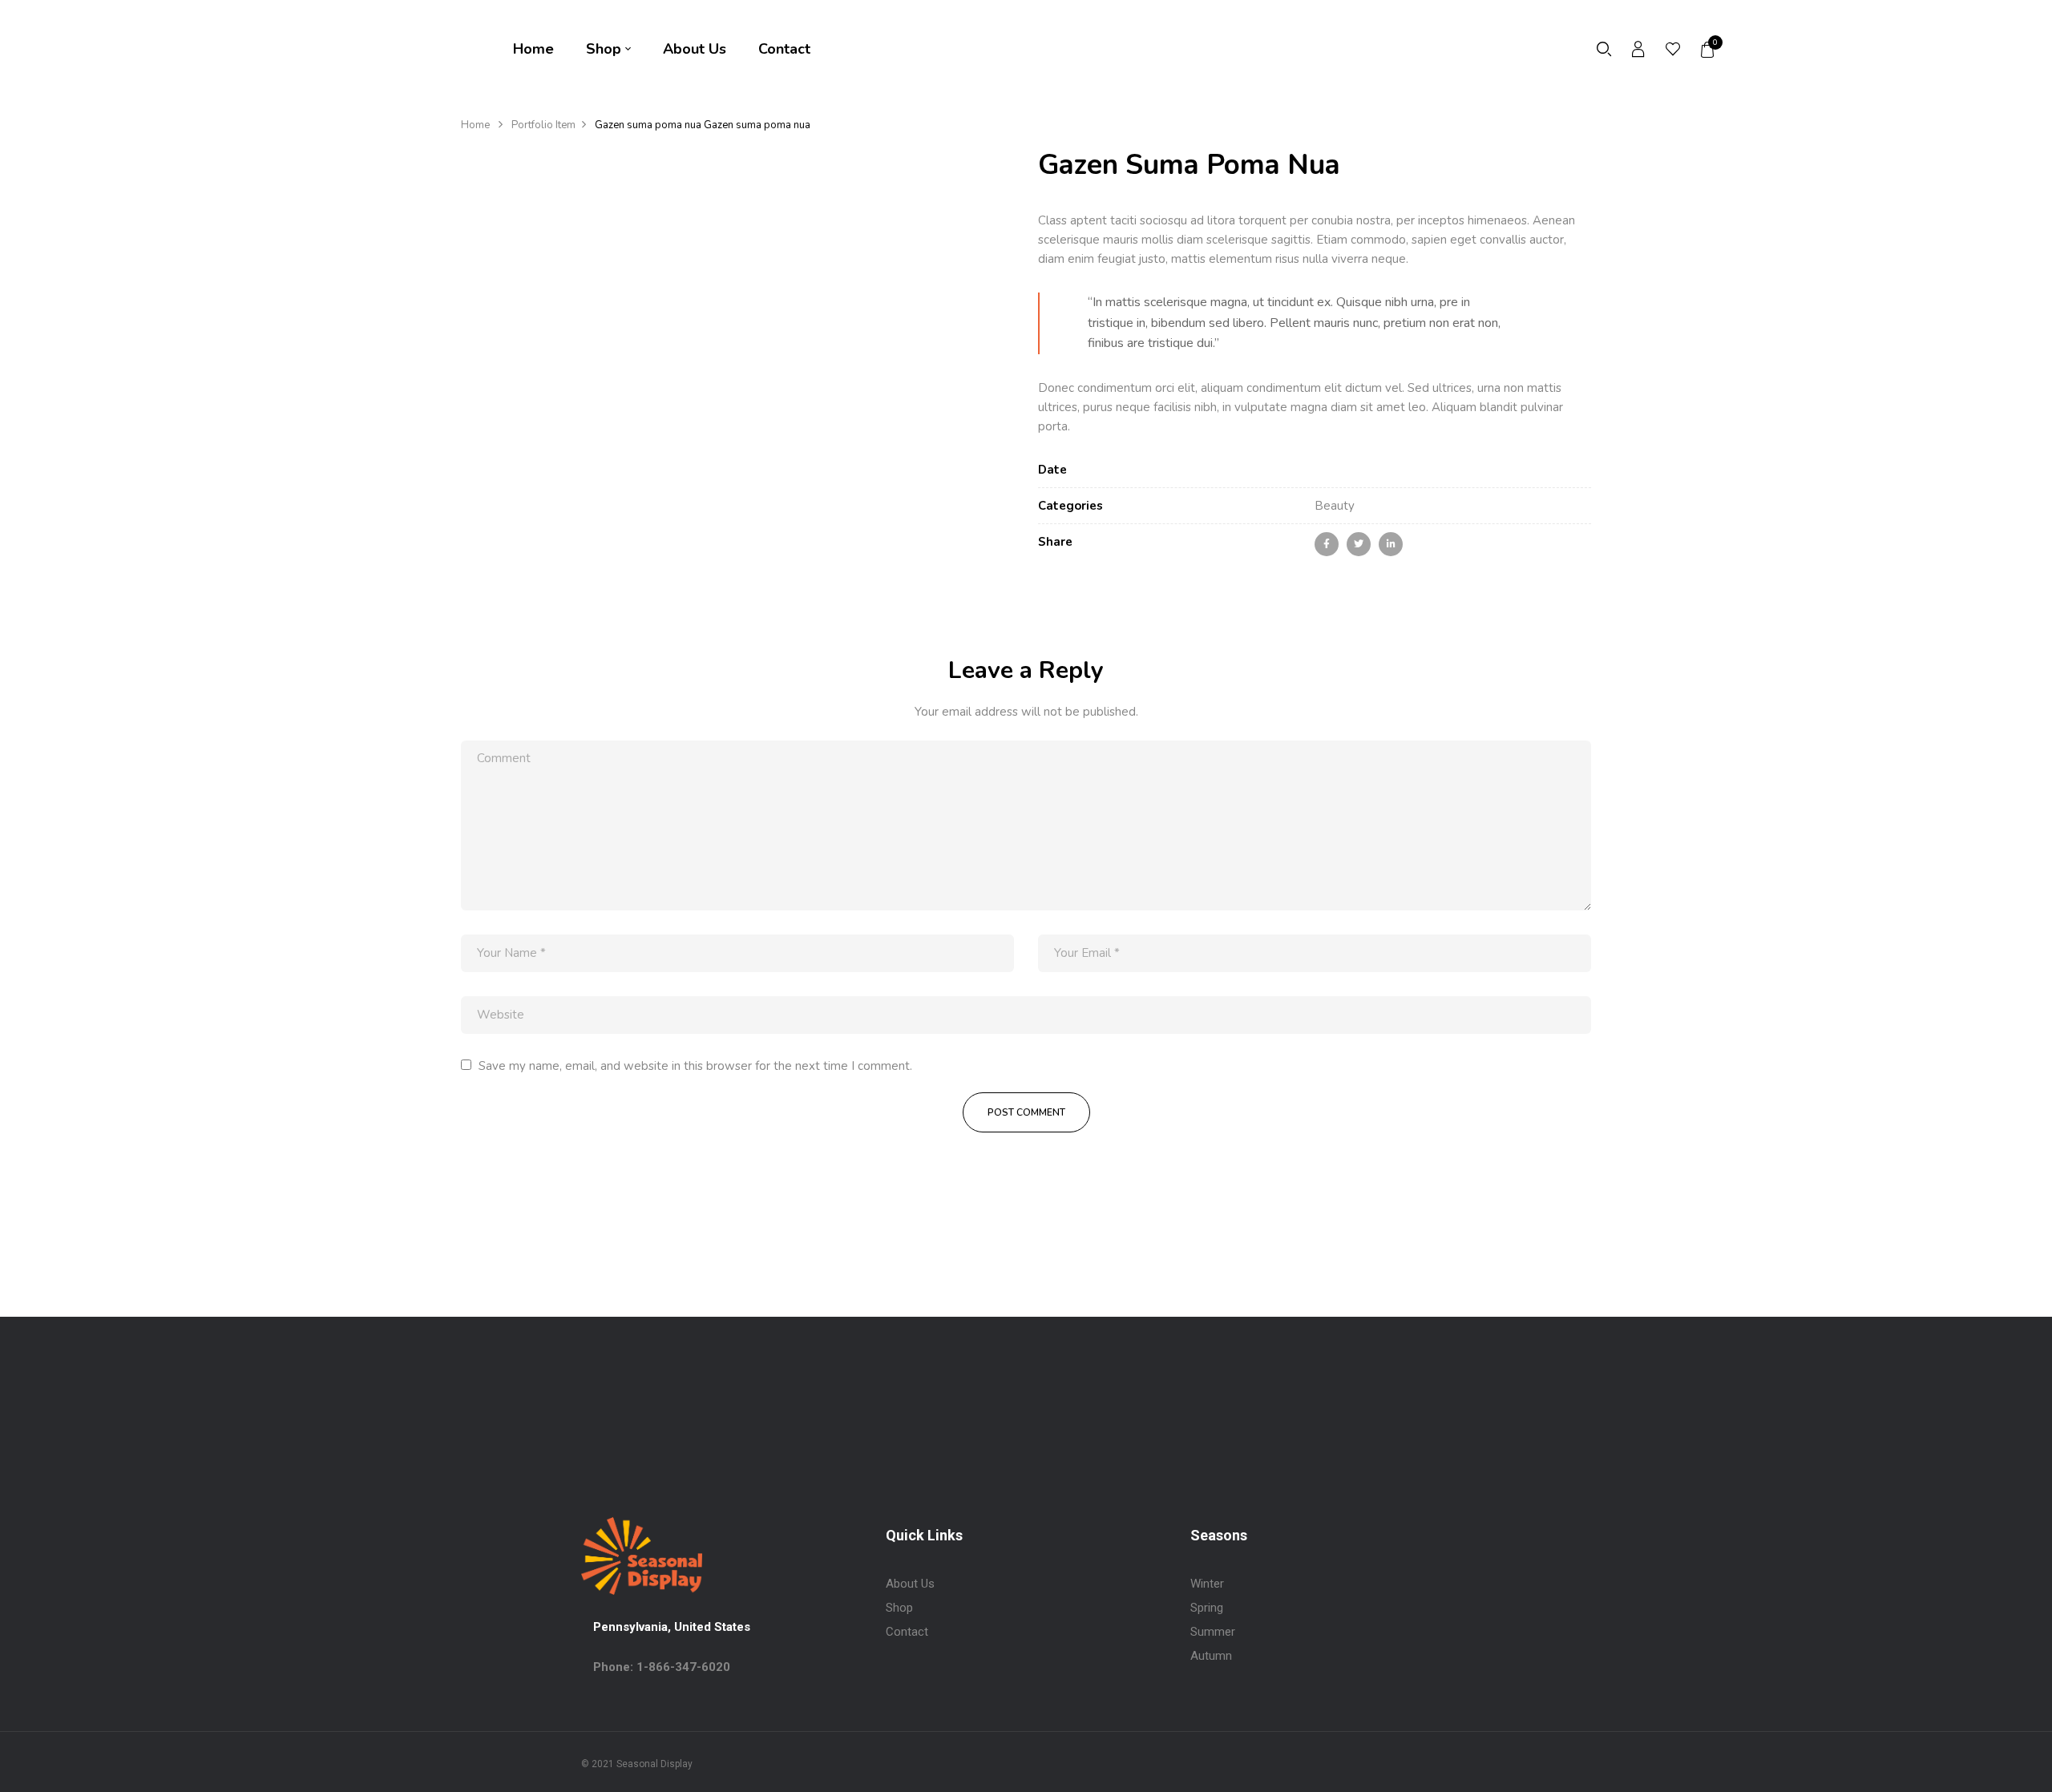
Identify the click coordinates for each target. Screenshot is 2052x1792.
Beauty (1335, 506)
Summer (1213, 1632)
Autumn (1211, 1656)
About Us (910, 1584)
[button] (1708, 50)
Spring (1207, 1608)
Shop (899, 1608)
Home (475, 125)
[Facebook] (1327, 544)
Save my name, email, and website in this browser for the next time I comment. (695, 1066)
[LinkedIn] (1391, 544)
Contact (907, 1632)
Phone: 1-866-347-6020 (662, 1667)
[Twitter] (1359, 544)
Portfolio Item (543, 125)
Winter (1207, 1584)
